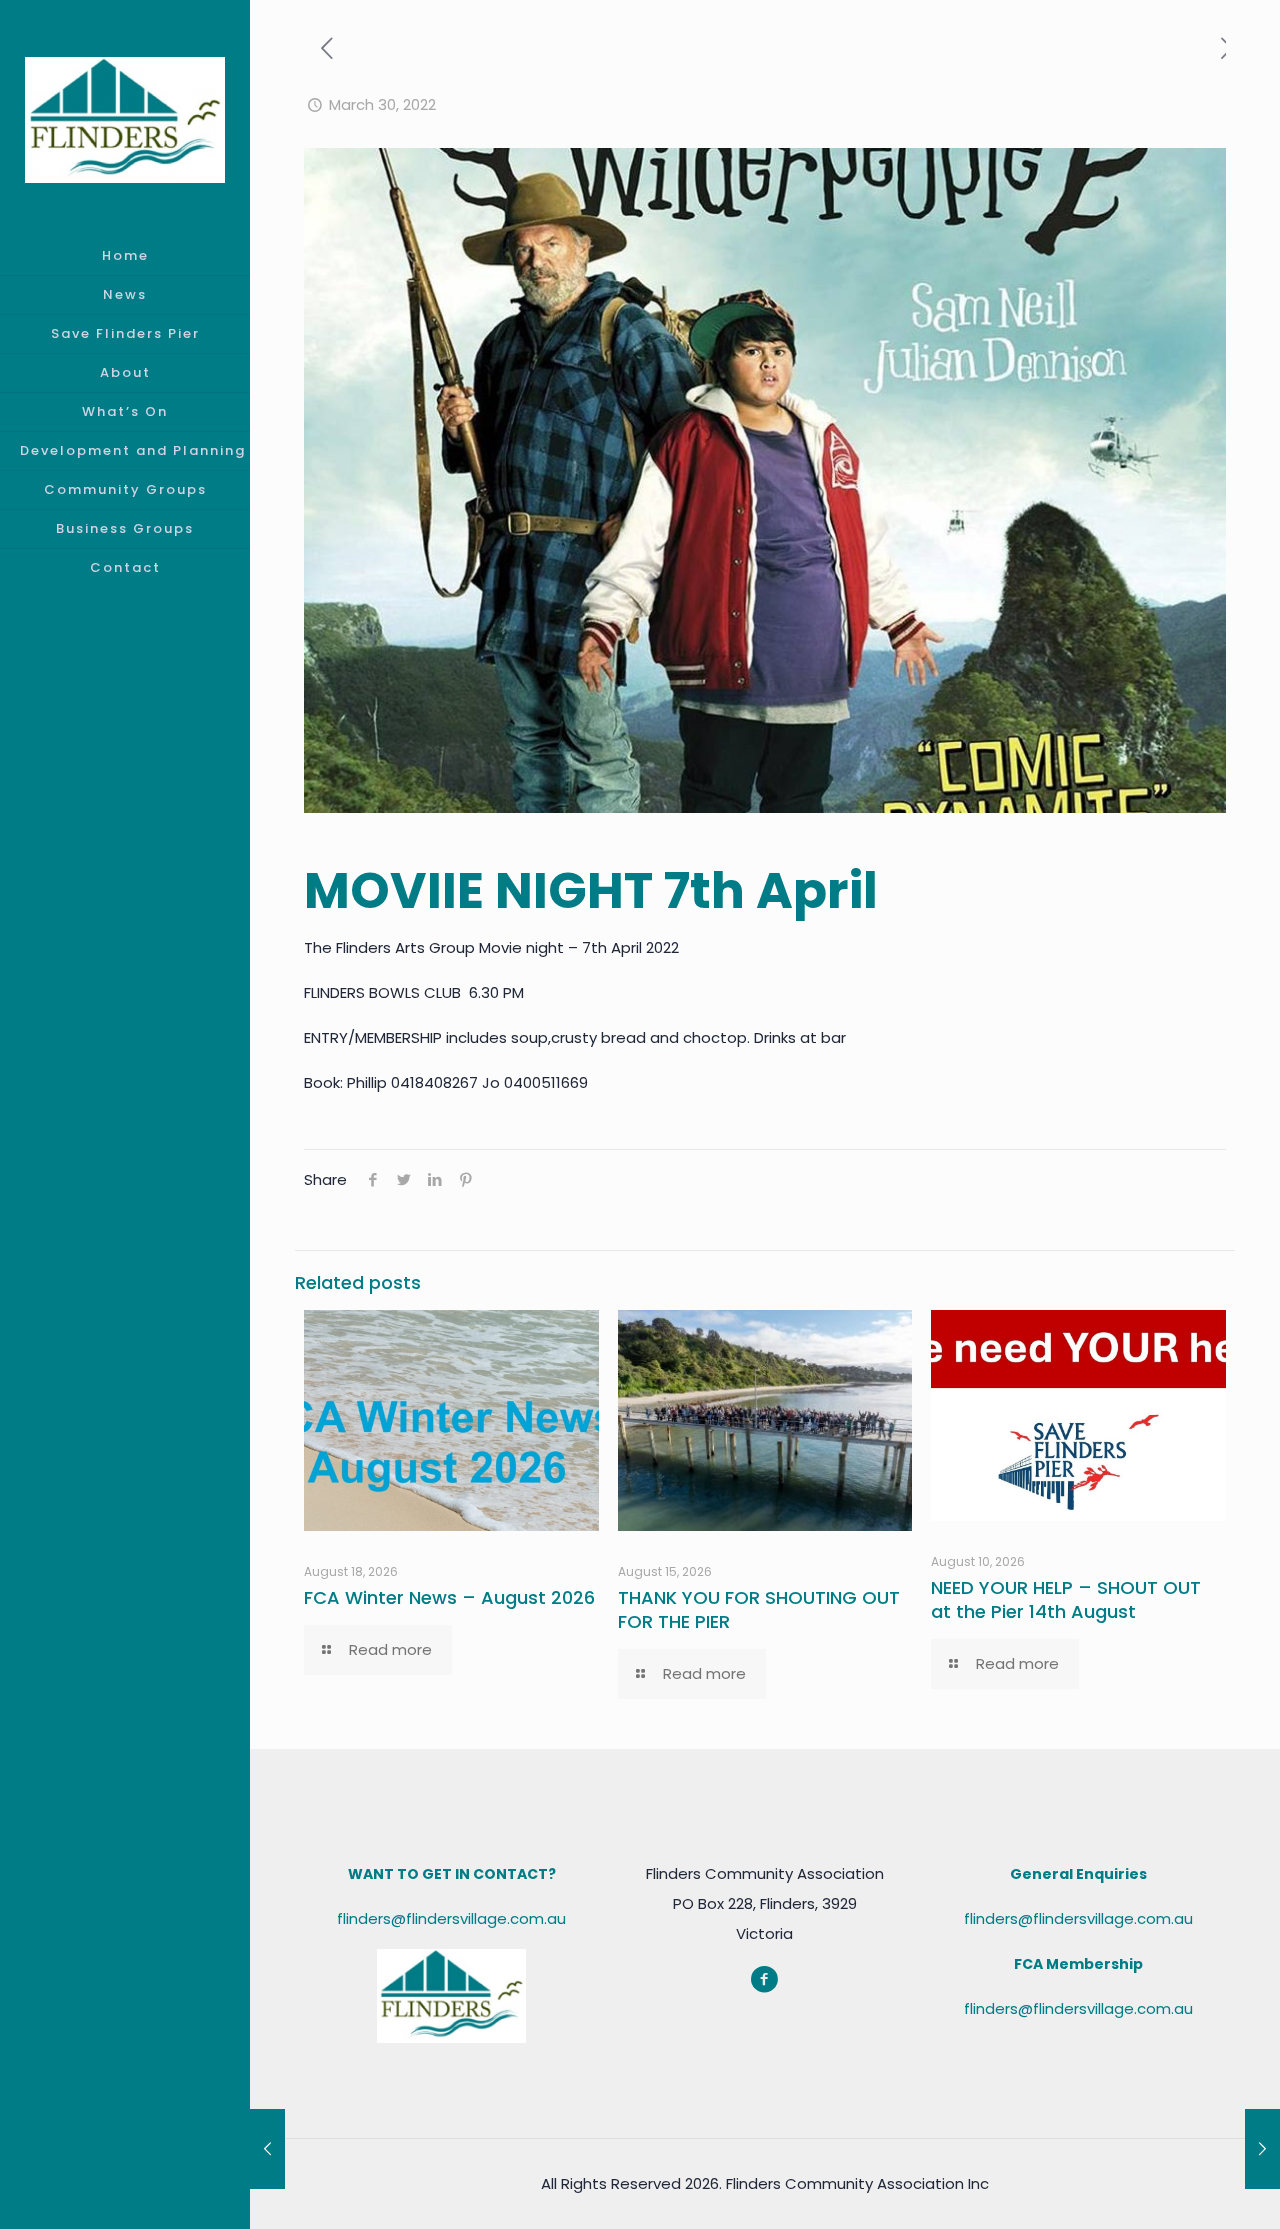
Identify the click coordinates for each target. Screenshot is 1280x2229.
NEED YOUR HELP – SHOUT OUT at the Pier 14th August (1066, 1599)
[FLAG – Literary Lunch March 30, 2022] (1262, 2149)
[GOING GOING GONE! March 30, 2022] (267, 2149)
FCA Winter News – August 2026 (449, 1597)
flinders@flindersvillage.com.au (451, 1918)
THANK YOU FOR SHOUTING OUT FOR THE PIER (759, 1609)
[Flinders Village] (125, 118)
